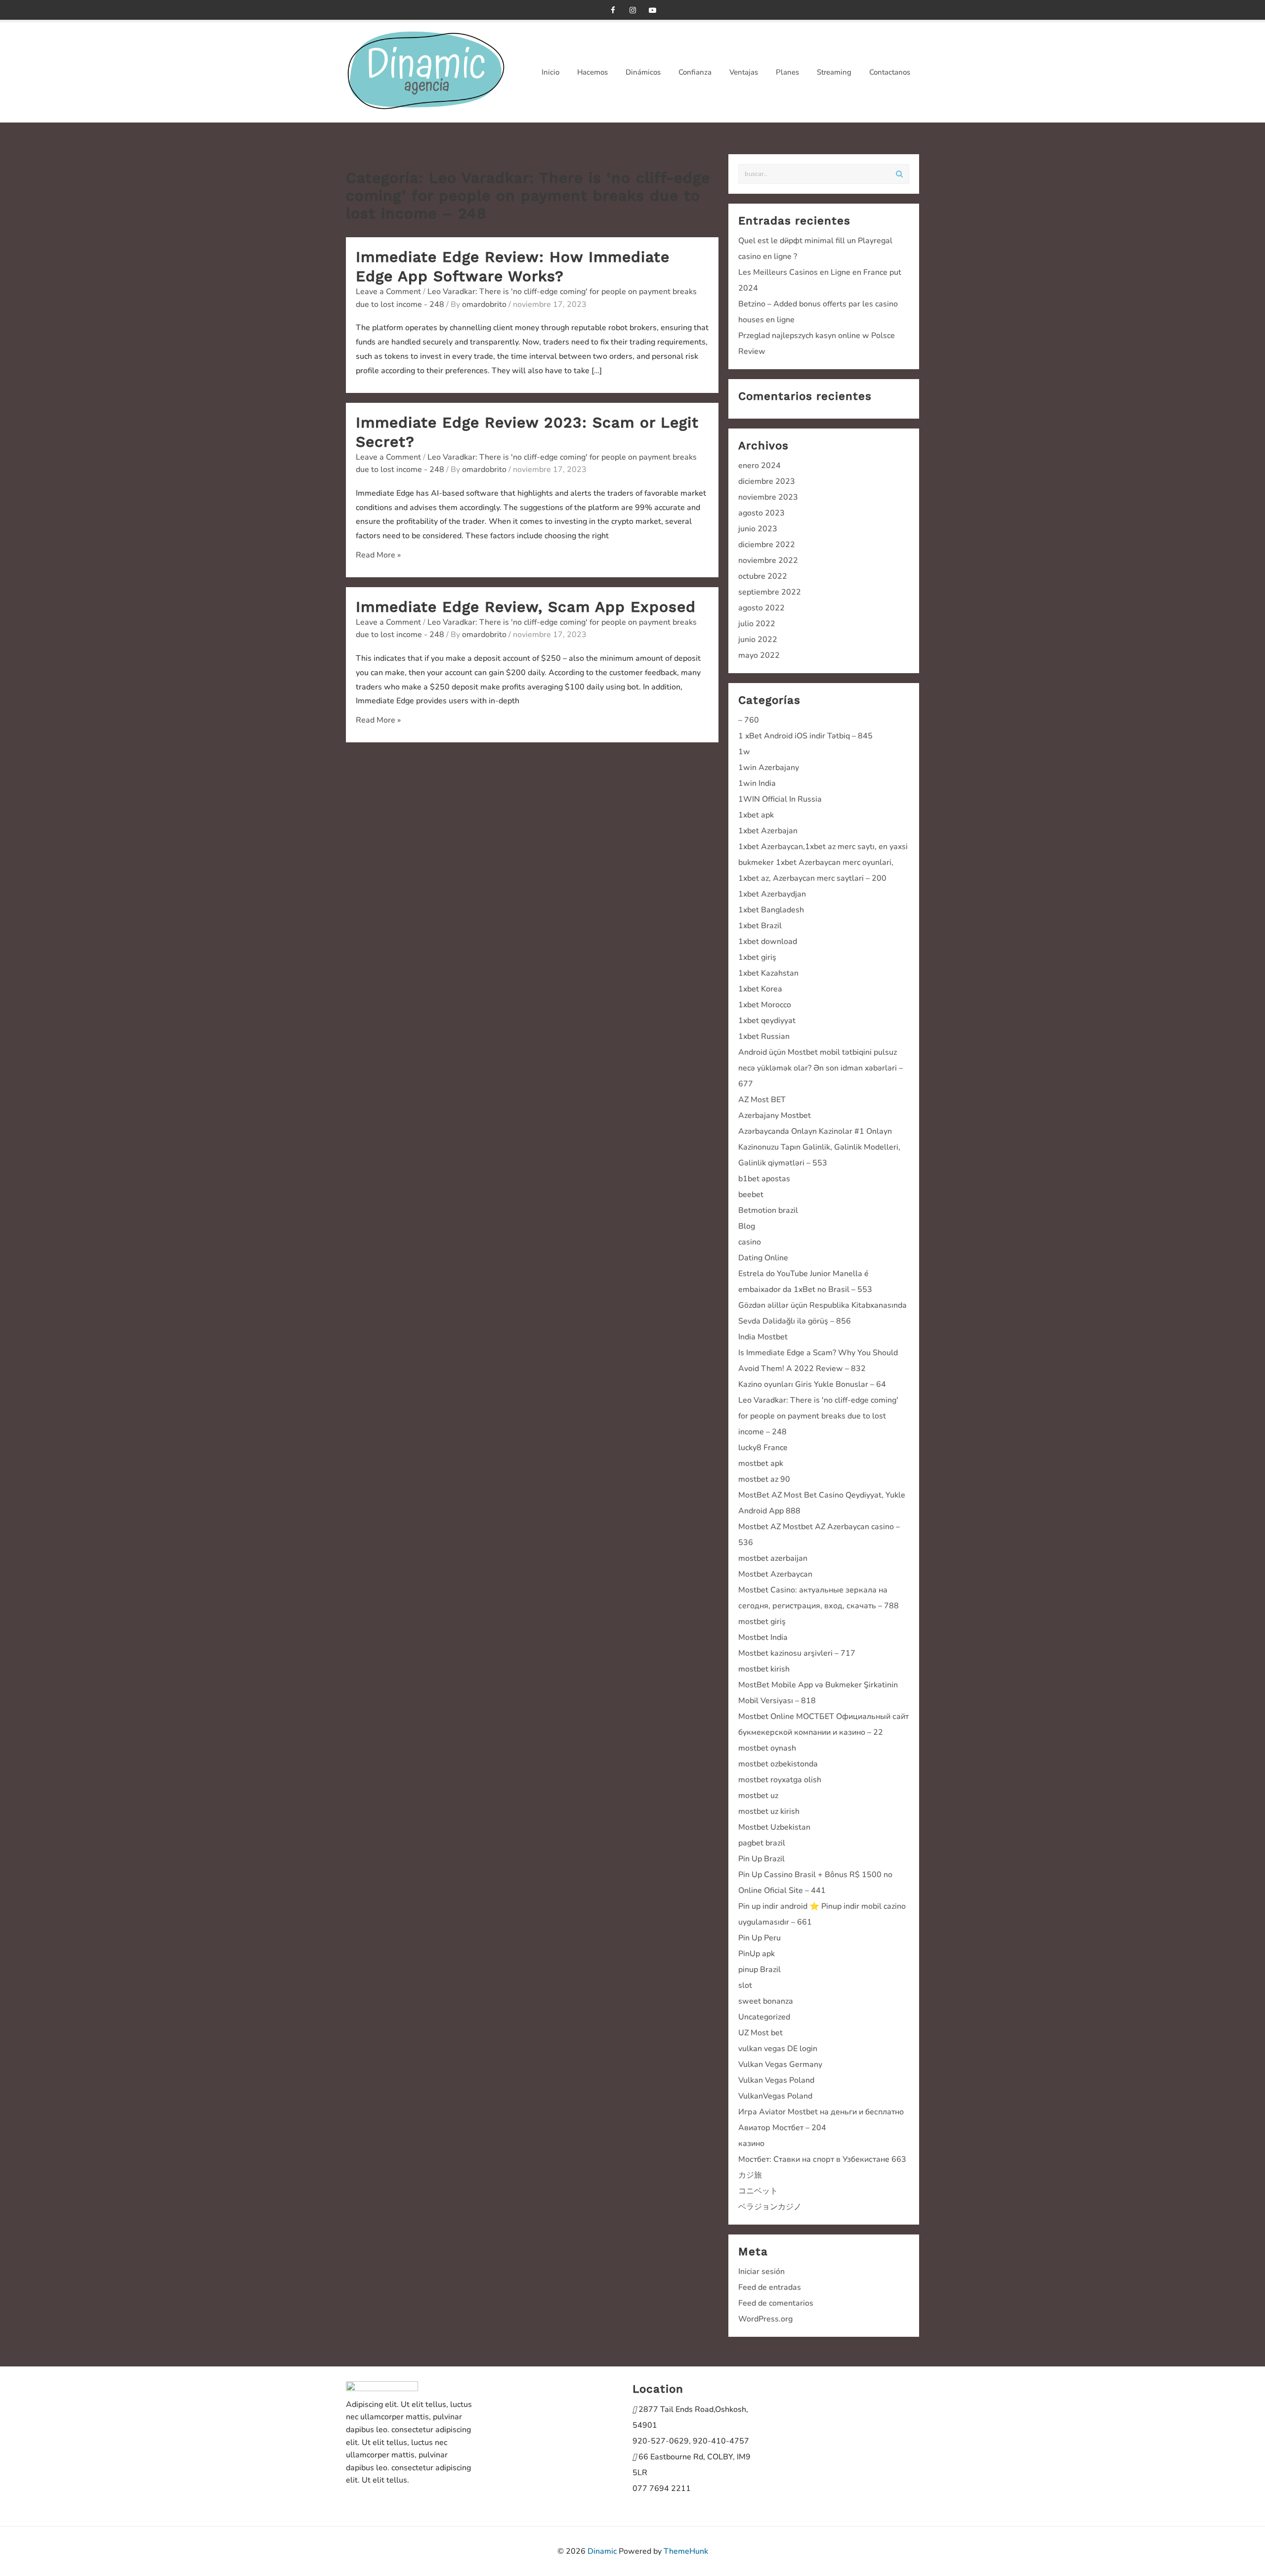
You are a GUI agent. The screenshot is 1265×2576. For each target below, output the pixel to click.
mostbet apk (761, 1463)
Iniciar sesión (761, 2272)
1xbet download (768, 942)
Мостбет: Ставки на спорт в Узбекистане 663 (822, 2159)
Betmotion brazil (768, 1210)
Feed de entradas (770, 2287)
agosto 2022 (761, 608)
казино (751, 2144)
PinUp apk (757, 1954)
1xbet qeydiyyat (767, 1021)
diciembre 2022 (767, 545)
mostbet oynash (767, 1748)
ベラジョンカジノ (770, 2207)
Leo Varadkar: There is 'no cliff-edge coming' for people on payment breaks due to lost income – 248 (818, 1416)
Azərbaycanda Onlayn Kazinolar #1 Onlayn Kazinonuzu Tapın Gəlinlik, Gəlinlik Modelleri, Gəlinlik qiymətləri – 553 (819, 1147)
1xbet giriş (757, 957)
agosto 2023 (761, 513)
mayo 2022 (759, 655)
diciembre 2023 (767, 481)
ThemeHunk (686, 2551)
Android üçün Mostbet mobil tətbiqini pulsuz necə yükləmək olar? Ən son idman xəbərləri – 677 (821, 1068)
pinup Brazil (759, 1970)
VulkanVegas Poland (775, 2096)
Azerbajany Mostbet (775, 1116)
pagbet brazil (762, 1843)
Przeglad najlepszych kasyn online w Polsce (817, 336)
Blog (747, 1226)
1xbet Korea (760, 989)
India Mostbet (763, 1337)
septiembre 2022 (770, 592)
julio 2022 (757, 624)
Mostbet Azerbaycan (775, 1574)
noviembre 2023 (768, 497)
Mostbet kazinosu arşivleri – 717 (797, 1653)
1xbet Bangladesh (771, 910)
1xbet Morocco (765, 1005)
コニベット (758, 2191)
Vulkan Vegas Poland (776, 2080)
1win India (757, 783)
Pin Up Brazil (761, 1859)
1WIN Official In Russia (780, 799)
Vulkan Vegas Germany (780, 2064)
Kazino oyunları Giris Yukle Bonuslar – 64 (812, 1384)
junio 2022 (758, 640)
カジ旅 (750, 2175)
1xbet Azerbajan (768, 831)
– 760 (749, 720)
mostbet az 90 (764, 1479)
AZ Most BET (762, 1100)
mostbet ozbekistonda (778, 1764)
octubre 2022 (763, 576)
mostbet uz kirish (769, 1811)
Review (752, 351)
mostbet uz (758, 1796)
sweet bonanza (766, 2001)
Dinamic (602, 2551)
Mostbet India (763, 1637)
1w (744, 752)
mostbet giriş (762, 1622)
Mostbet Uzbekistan (774, 1827)
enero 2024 (759, 466)
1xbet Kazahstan (768, 973)
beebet (751, 1195)
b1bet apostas (764, 1179)
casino (750, 1242)
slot (745, 1985)
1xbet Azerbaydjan (772, 894)
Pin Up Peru (759, 1938)
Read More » (378, 555)
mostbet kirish (764, 1669)
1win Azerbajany (769, 768)
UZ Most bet (760, 2033)
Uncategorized (764, 2017)
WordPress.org (765, 2319)
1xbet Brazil (760, 926)
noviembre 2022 (768, 560)
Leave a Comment (388, 292)
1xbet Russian (764, 1036)
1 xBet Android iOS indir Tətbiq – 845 (805, 736)
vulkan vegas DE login (778, 2049)
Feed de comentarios (776, 2303)
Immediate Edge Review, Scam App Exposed (526, 607)
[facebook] (613, 10)
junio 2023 (758, 529)
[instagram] (632, 10)
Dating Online (763, 1258)
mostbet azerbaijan (773, 1558)
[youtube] (652, 10)
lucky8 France (763, 1448)
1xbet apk (756, 815)
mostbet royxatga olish (780, 1780)
